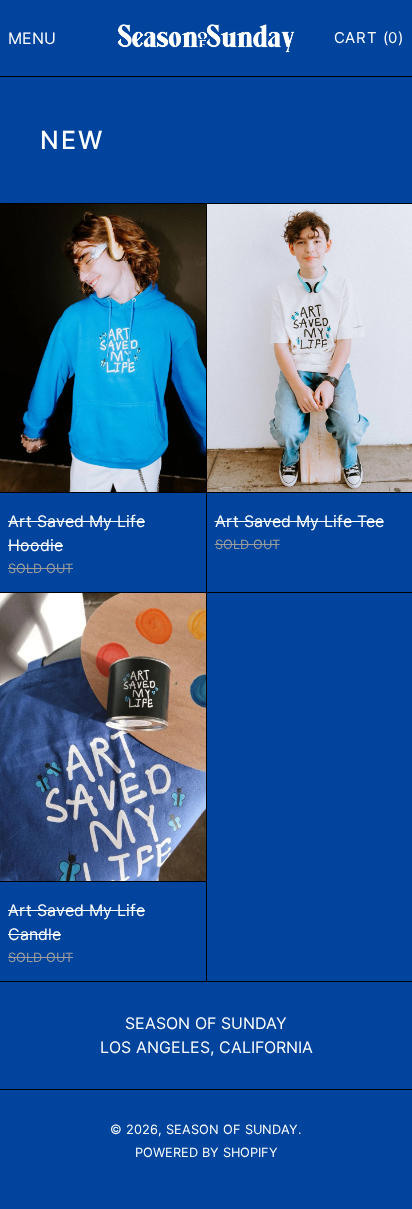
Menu (32, 38)
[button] (369, 38)
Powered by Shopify (206, 1152)
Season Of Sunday (206, 1023)
